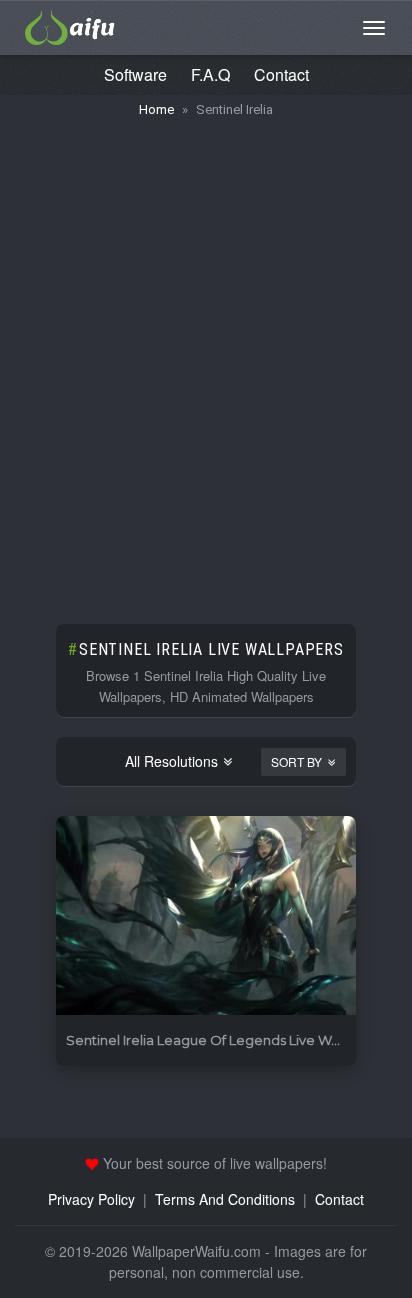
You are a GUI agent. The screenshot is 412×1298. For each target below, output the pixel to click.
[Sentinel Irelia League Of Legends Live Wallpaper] (206, 916)
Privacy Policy (91, 1199)
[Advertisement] (206, 361)
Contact (281, 74)
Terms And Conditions (225, 1199)
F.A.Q (210, 74)
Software (135, 74)
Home (156, 109)
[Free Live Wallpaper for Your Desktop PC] (70, 25)
